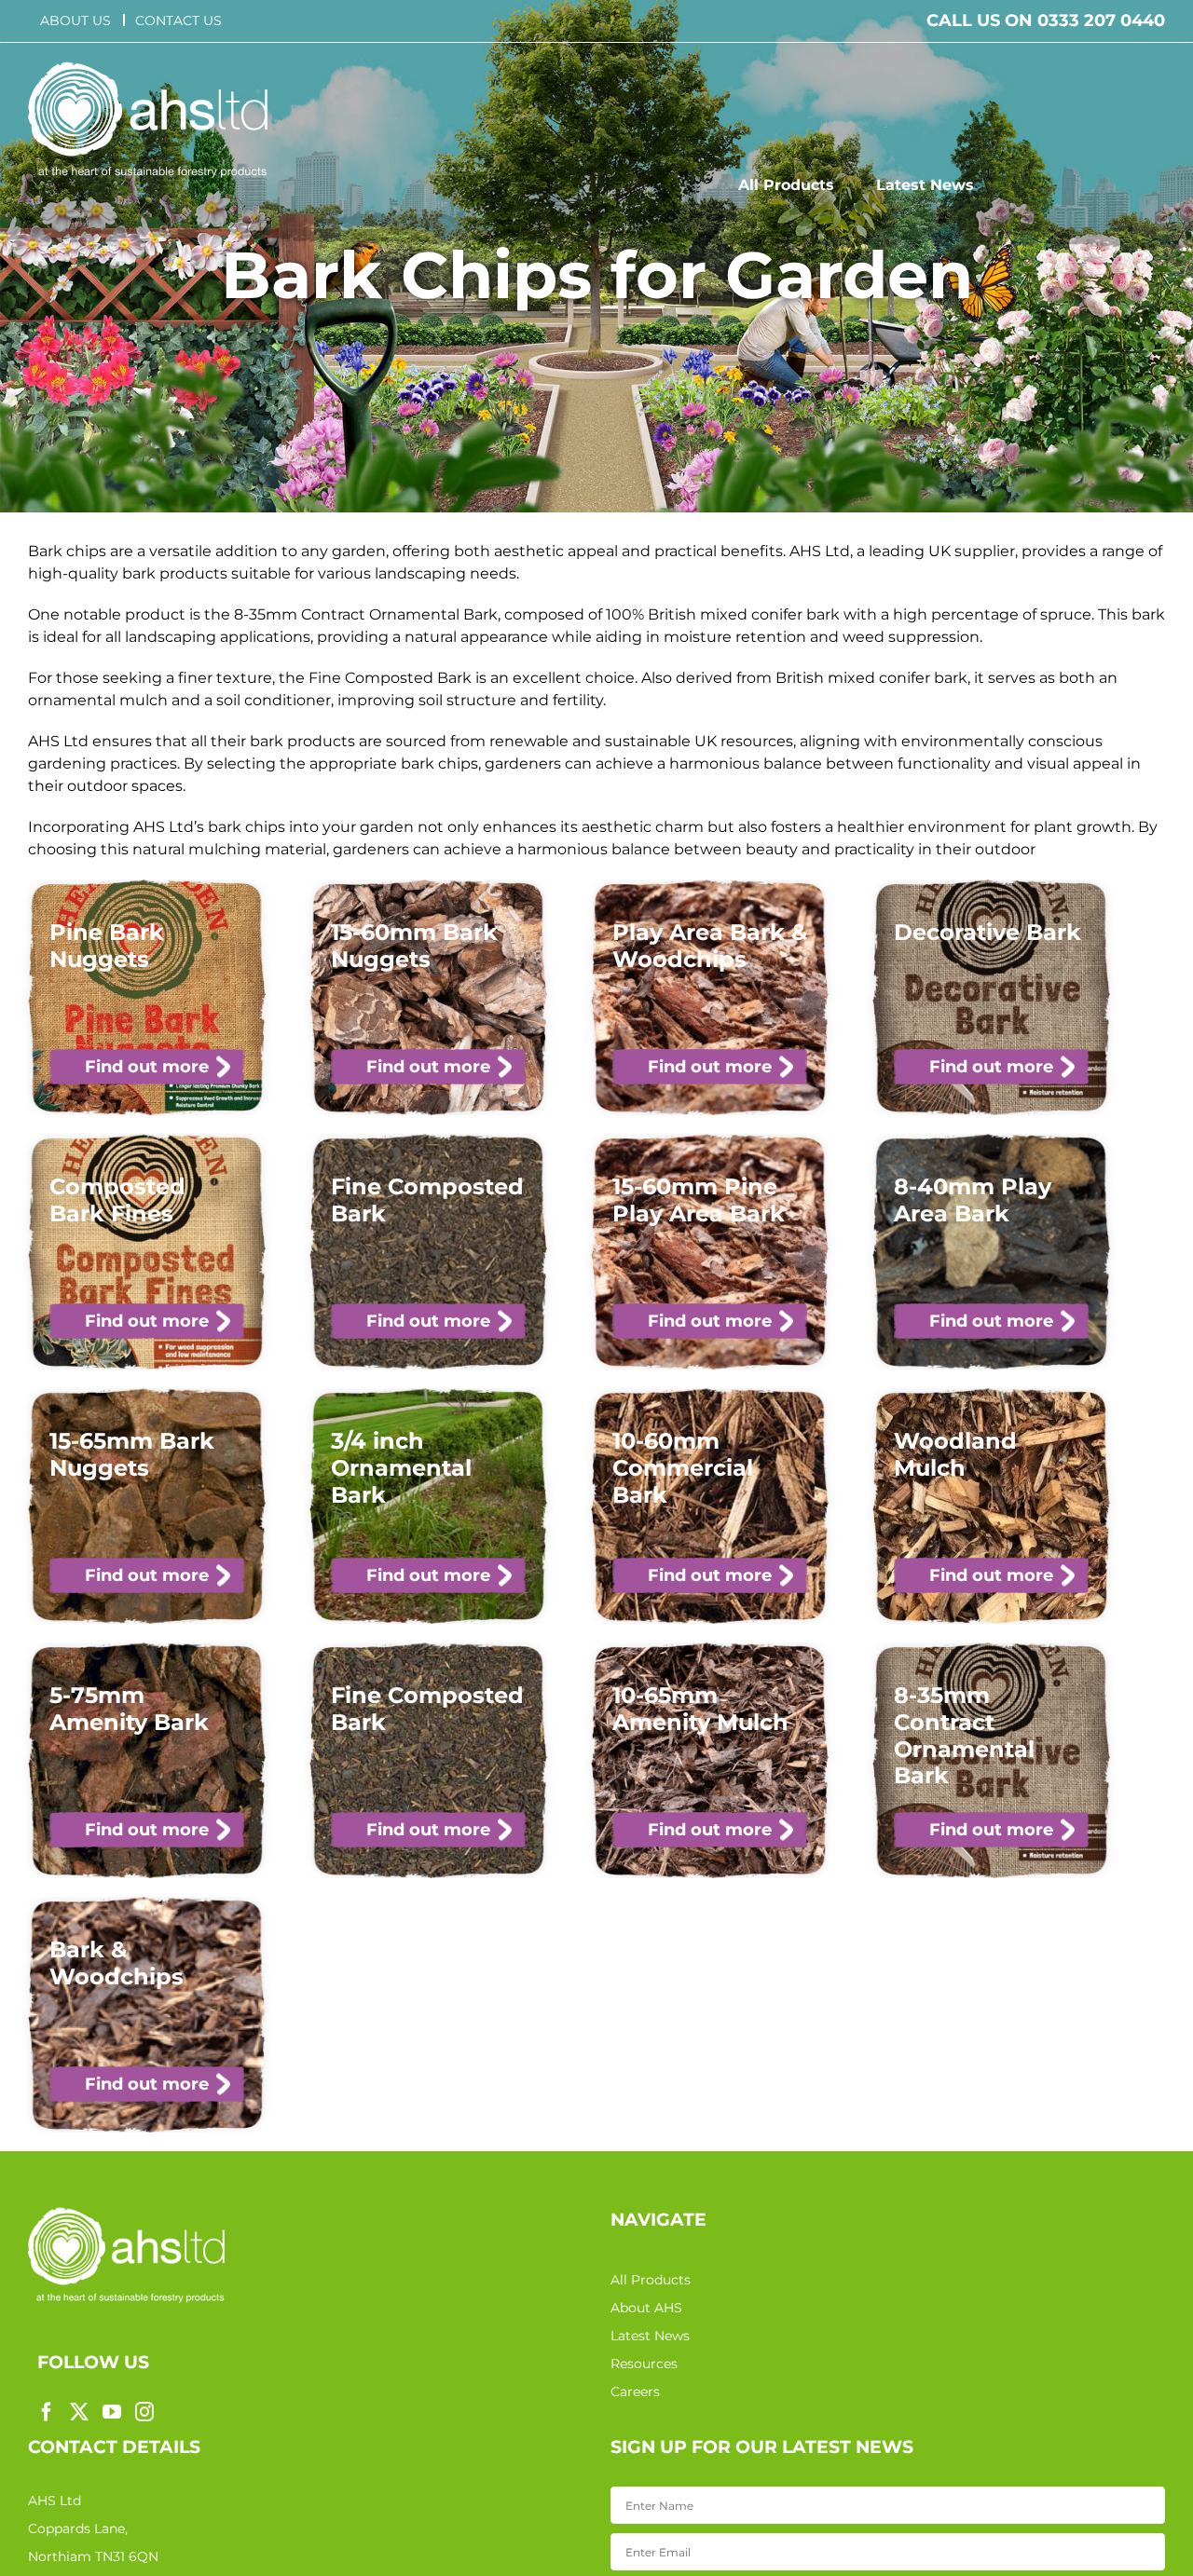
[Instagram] (144, 2412)
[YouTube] (112, 2412)
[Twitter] (79, 2412)
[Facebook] (47, 2412)
